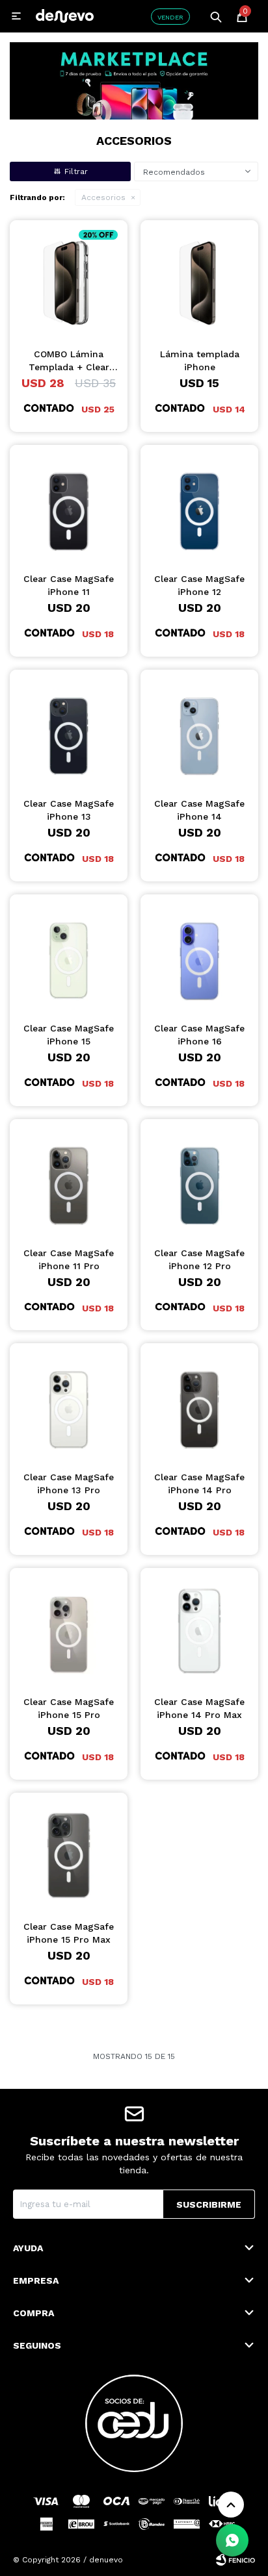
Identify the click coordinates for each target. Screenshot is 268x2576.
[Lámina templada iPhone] (199, 279)
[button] (216, 16)
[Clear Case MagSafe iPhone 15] (69, 953)
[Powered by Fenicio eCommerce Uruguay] (235, 2560)
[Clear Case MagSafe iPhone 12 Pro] (199, 1178)
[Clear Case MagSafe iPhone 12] (199, 504)
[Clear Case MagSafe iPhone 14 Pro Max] (199, 1627)
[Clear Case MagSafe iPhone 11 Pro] (69, 1178)
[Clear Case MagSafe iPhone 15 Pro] (69, 1627)
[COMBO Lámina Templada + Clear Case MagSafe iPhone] (69, 279)
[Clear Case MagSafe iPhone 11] (69, 504)
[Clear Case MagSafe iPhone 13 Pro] (69, 1402)
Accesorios (103, 197)
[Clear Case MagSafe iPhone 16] (199, 953)
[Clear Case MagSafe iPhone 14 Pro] (199, 1402)
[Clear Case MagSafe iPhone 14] (199, 728)
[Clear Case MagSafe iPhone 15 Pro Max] (69, 1851)
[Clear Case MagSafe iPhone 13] (69, 728)
